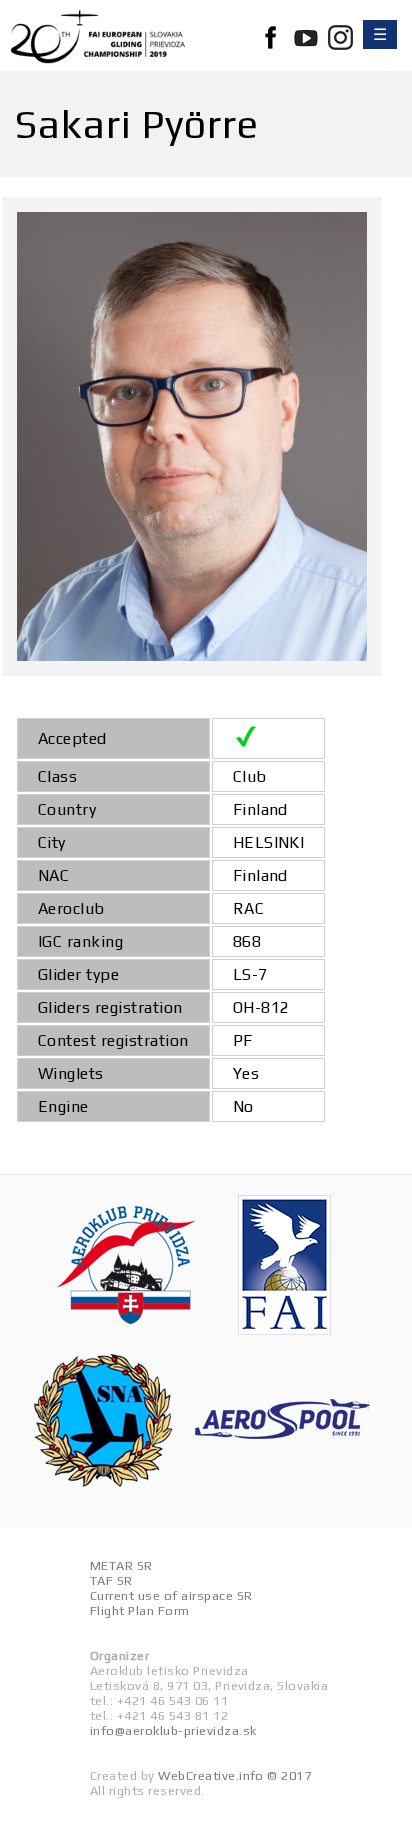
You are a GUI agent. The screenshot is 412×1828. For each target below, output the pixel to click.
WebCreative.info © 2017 (234, 1775)
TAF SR (111, 1580)
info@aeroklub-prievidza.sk (173, 1730)
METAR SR (121, 1565)
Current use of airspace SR (171, 1595)
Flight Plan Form (140, 1610)
